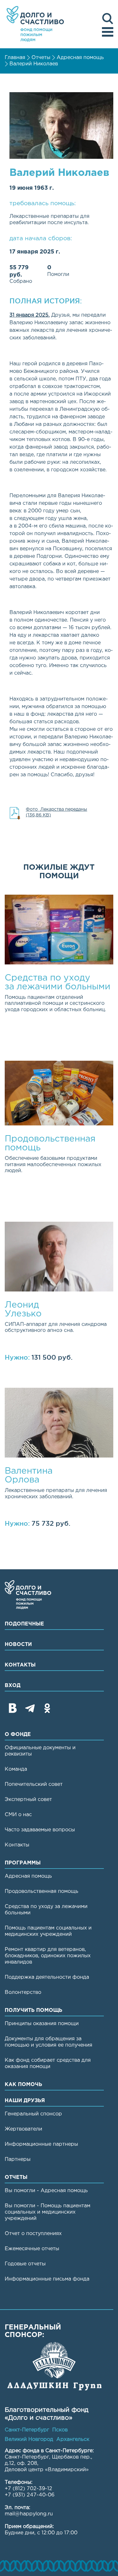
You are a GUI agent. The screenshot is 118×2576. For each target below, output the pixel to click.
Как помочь (23, 2085)
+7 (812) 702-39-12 (28, 2489)
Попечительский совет (34, 1784)
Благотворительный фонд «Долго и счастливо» (35, 24)
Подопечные (24, 1624)
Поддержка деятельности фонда (47, 1977)
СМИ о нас (18, 1815)
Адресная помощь (80, 58)
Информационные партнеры (41, 2144)
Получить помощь (34, 2010)
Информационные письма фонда (47, 2279)
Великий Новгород (29, 2439)
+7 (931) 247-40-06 (30, 2495)
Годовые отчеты (25, 2264)
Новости (18, 1645)
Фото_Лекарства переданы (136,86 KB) (56, 812)
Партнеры (18, 2159)
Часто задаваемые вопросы (40, 1830)
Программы (23, 1863)
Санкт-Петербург (27, 2430)
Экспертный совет (28, 1800)
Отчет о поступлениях (33, 2234)
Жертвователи (23, 2129)
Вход (13, 1686)
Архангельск (73, 2439)
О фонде (18, 1735)
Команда (16, 1769)
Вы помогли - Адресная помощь (46, 2191)
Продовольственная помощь (42, 1891)
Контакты (20, 1665)
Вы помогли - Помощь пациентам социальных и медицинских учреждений (48, 2212)
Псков (60, 2430)
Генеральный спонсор (33, 2114)
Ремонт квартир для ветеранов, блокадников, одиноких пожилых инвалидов (48, 1956)
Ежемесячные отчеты (32, 2249)
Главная (15, 58)
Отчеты (41, 58)
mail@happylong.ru (29, 2514)
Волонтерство (23, 1992)
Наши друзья (25, 2101)
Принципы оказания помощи (42, 2024)
